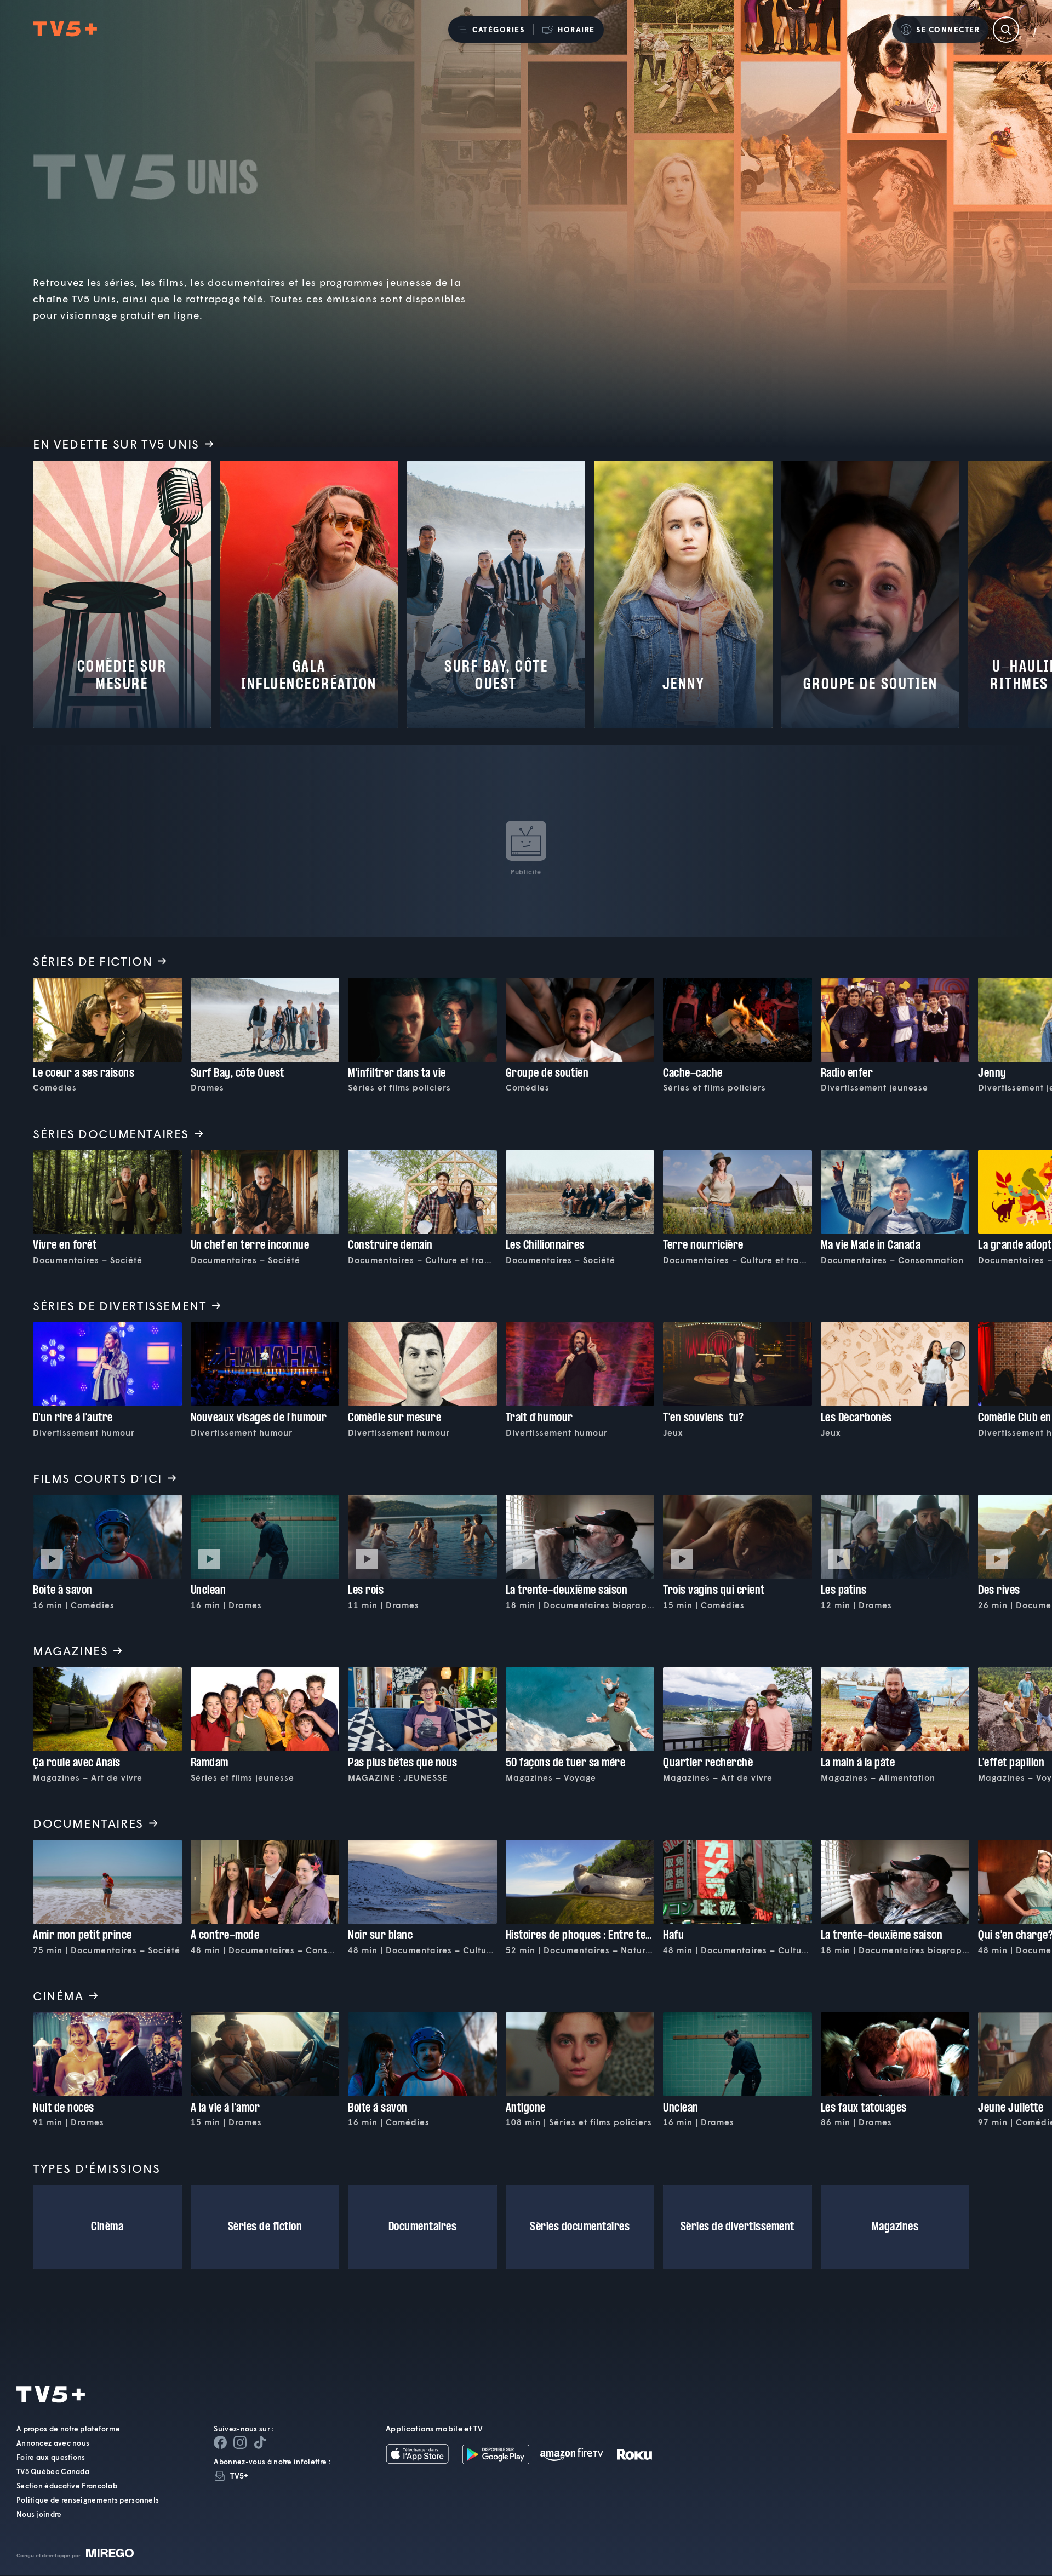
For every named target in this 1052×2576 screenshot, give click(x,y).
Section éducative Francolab (67, 2486)
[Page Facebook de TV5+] (220, 2443)
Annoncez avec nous (53, 2443)
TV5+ (239, 2476)
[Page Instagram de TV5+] (240, 2443)
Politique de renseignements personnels (88, 2500)
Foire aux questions (51, 2458)
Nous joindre (39, 2515)
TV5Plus (65, 29)
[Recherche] (1006, 30)
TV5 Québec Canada (53, 2472)
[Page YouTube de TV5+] (260, 2443)
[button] (491, 30)
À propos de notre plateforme (68, 2429)
